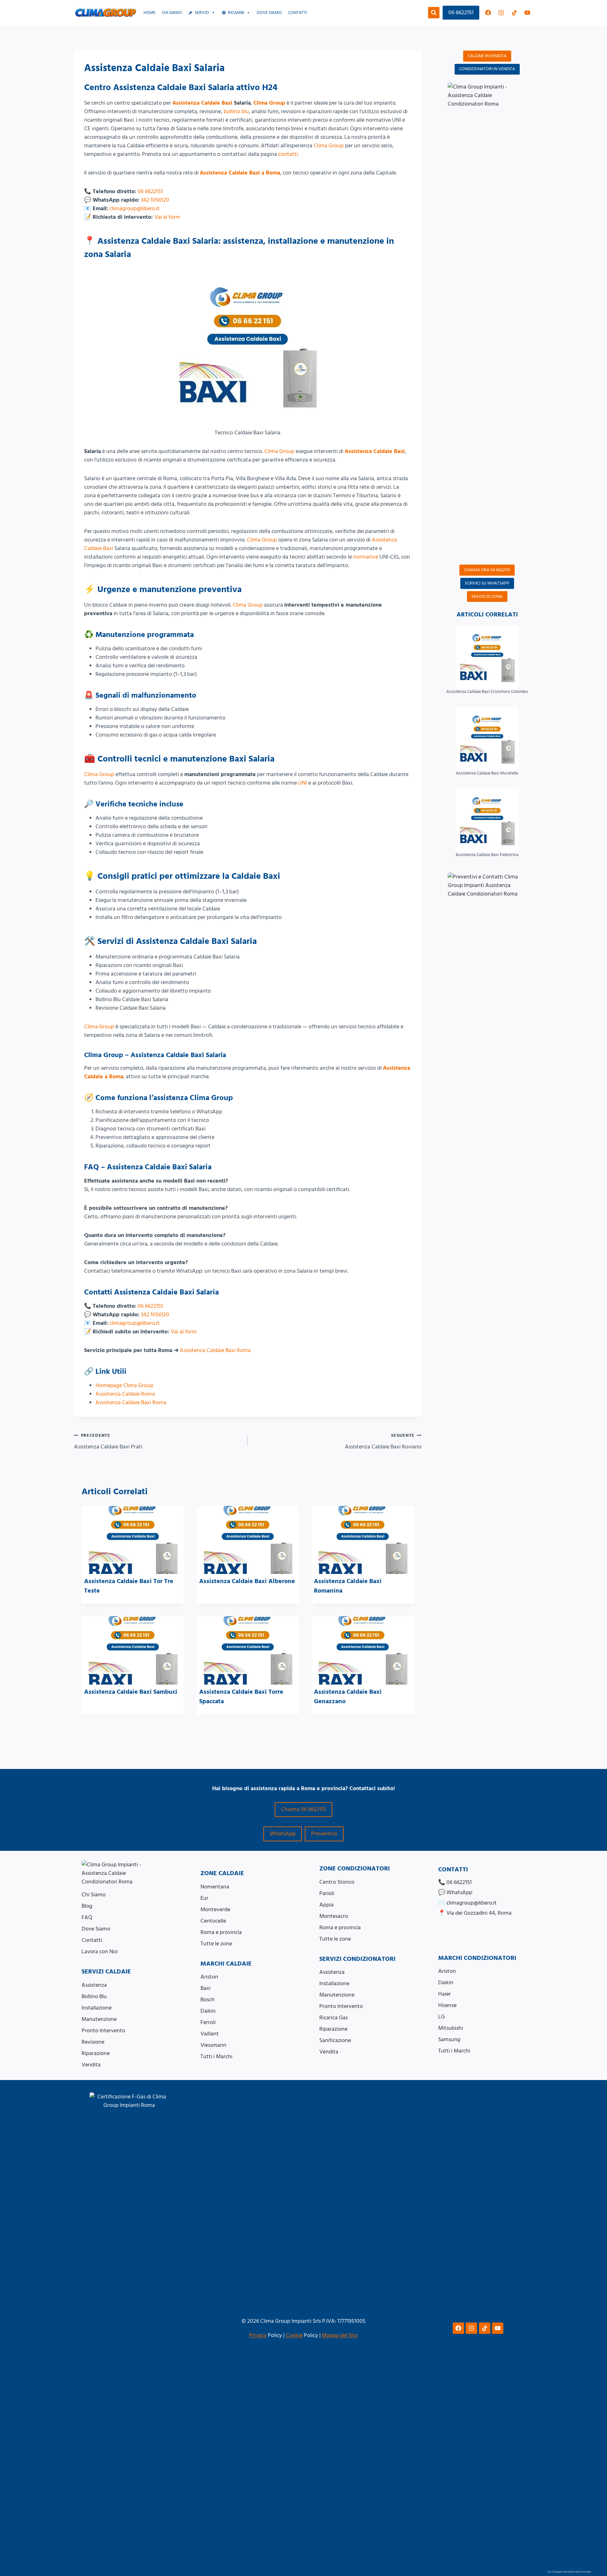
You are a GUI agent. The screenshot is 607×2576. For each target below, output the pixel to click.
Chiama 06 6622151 (303, 1809)
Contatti (297, 13)
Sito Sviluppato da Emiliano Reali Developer (569, 2572)
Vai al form (167, 217)
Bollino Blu (94, 1996)
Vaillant (210, 2034)
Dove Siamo (96, 1929)
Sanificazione (335, 2040)
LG (441, 2017)
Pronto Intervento (103, 2031)
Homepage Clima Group (124, 1385)
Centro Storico (337, 1882)
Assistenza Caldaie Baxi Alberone (247, 1581)
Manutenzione (99, 2019)
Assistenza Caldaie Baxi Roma (215, 1350)
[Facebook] (488, 13)
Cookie (294, 2335)
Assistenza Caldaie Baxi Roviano (383, 1442)
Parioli (327, 1893)
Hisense (447, 2005)
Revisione (93, 2042)
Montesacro (334, 1916)
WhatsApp (283, 1834)
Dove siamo (269, 13)
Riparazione (96, 2053)
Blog (87, 1906)
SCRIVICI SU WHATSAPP (487, 583)
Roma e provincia (221, 1932)
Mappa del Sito (340, 2335)
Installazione (97, 2008)
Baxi (205, 1988)
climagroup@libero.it (135, 208)
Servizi (202, 13)
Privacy (258, 2335)
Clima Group (269, 103)
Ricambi (236, 13)
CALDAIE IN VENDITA (487, 56)
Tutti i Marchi (216, 2056)
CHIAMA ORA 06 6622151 (487, 570)
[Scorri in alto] (595, 2540)
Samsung (449, 2039)
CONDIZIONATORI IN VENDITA (487, 69)
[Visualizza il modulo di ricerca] (434, 13)
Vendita (91, 2065)
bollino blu (236, 111)
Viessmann (213, 2045)
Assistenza (94, 1985)
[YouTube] (527, 13)
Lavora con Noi (100, 1952)
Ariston (209, 1977)
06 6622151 (461, 12)
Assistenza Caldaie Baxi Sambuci (131, 1692)
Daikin (208, 2011)
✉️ (467, 1903)
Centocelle (213, 1921)
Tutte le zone (216, 1944)
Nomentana (215, 1887)
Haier (445, 1994)
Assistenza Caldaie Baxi (202, 103)
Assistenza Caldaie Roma (125, 1394)
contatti (288, 154)
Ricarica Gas (334, 2018)
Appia (326, 1905)
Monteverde (215, 1909)
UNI (303, 783)
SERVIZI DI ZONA (487, 597)
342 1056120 (155, 200)
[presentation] (133, 1540)
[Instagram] (501, 13)
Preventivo (324, 1834)
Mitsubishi (451, 2028)
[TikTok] (514, 13)
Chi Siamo (172, 13)
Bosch (208, 2000)
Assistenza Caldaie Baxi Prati (108, 1442)
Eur (204, 1898)
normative (366, 557)
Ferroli (208, 2022)
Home (150, 13)
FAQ (87, 1917)
